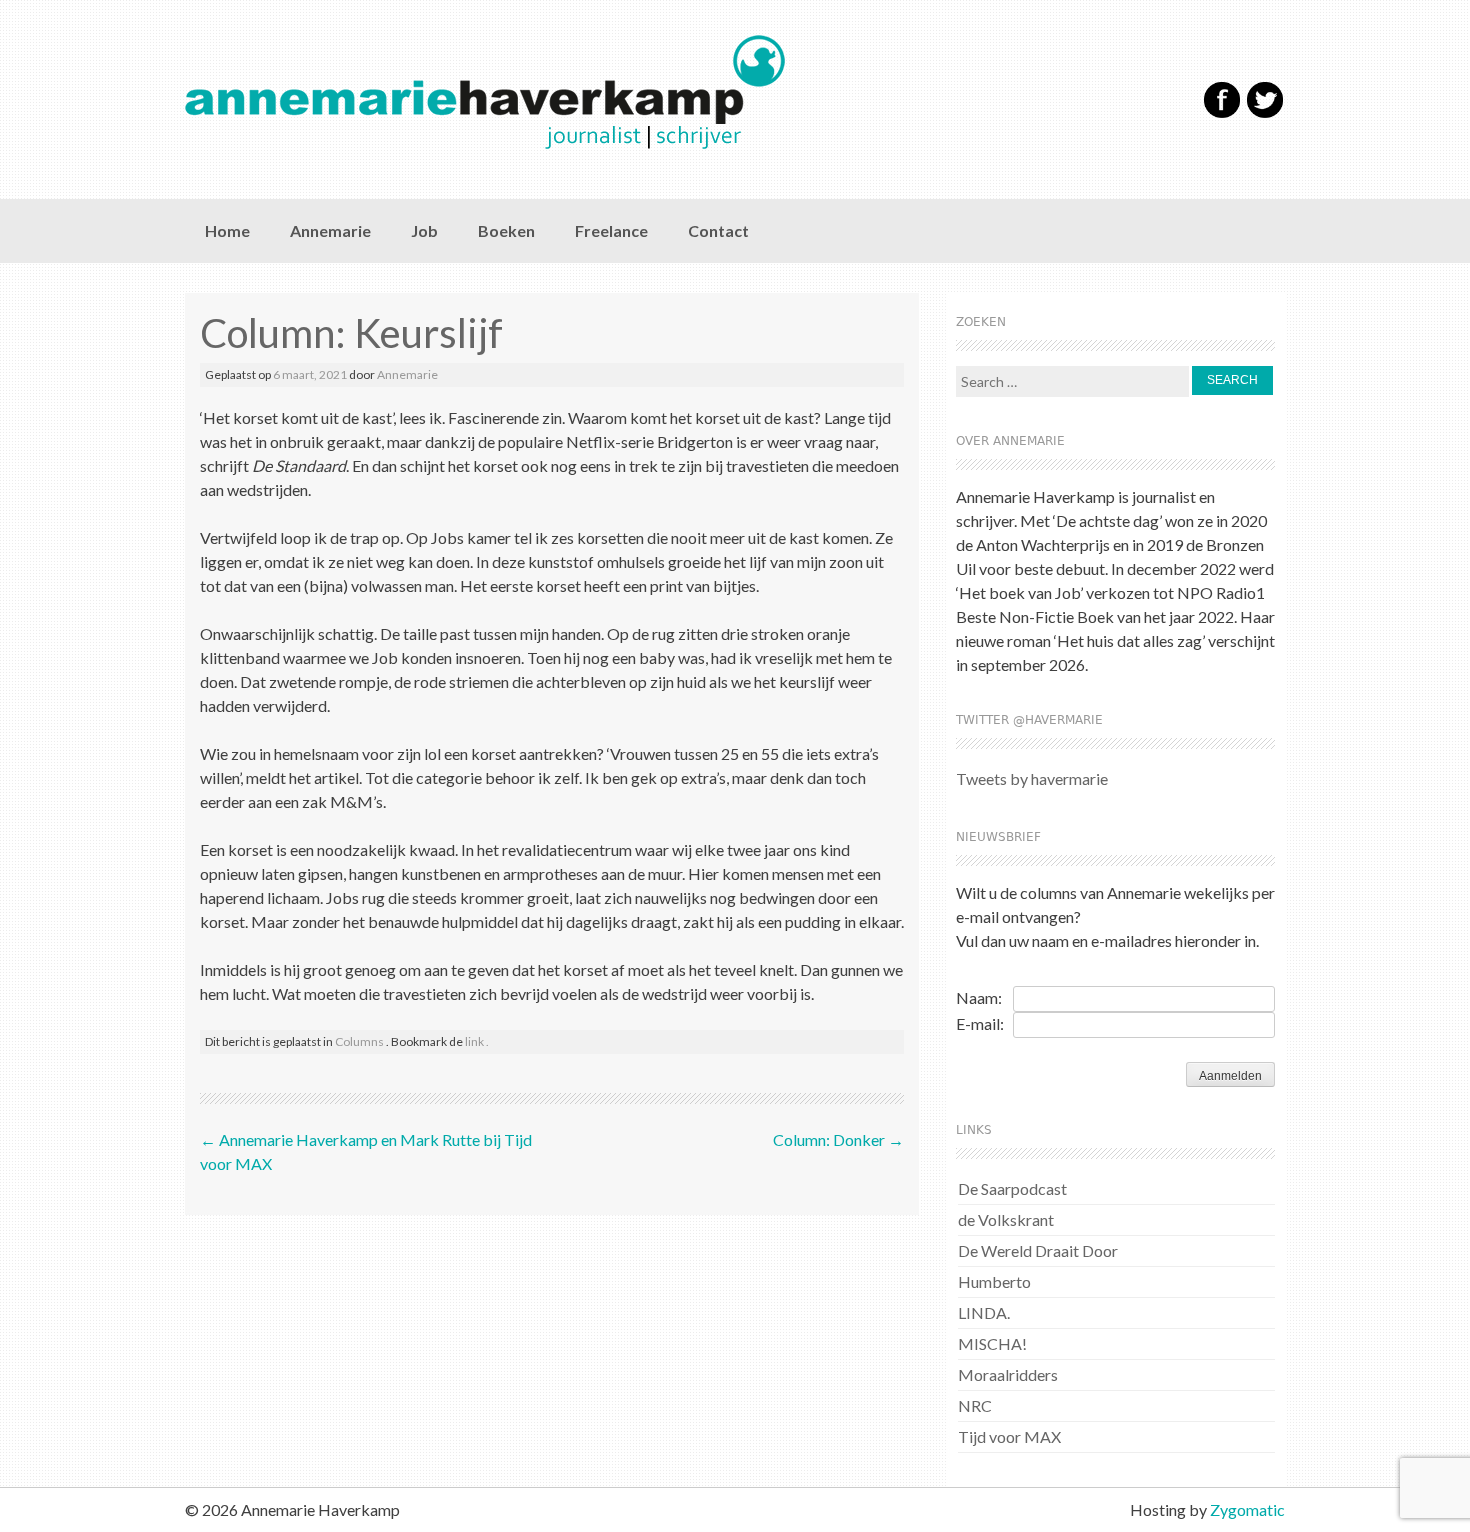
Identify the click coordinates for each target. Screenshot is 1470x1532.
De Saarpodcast (1012, 1188)
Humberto (994, 1281)
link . (477, 1041)
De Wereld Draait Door (1038, 1250)
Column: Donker (838, 1139)
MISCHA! (992, 1343)
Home (227, 230)
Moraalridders (1008, 1374)
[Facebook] (1222, 113)
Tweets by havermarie (1032, 778)
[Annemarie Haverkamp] (652, 92)
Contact (718, 230)
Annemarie (330, 230)
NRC (975, 1405)
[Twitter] (1265, 113)
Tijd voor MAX (1009, 1436)
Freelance (611, 230)
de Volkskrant (1006, 1219)
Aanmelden (1230, 1076)
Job (424, 230)
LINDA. (984, 1312)
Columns (359, 1041)
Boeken (506, 230)
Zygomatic (1247, 1509)
